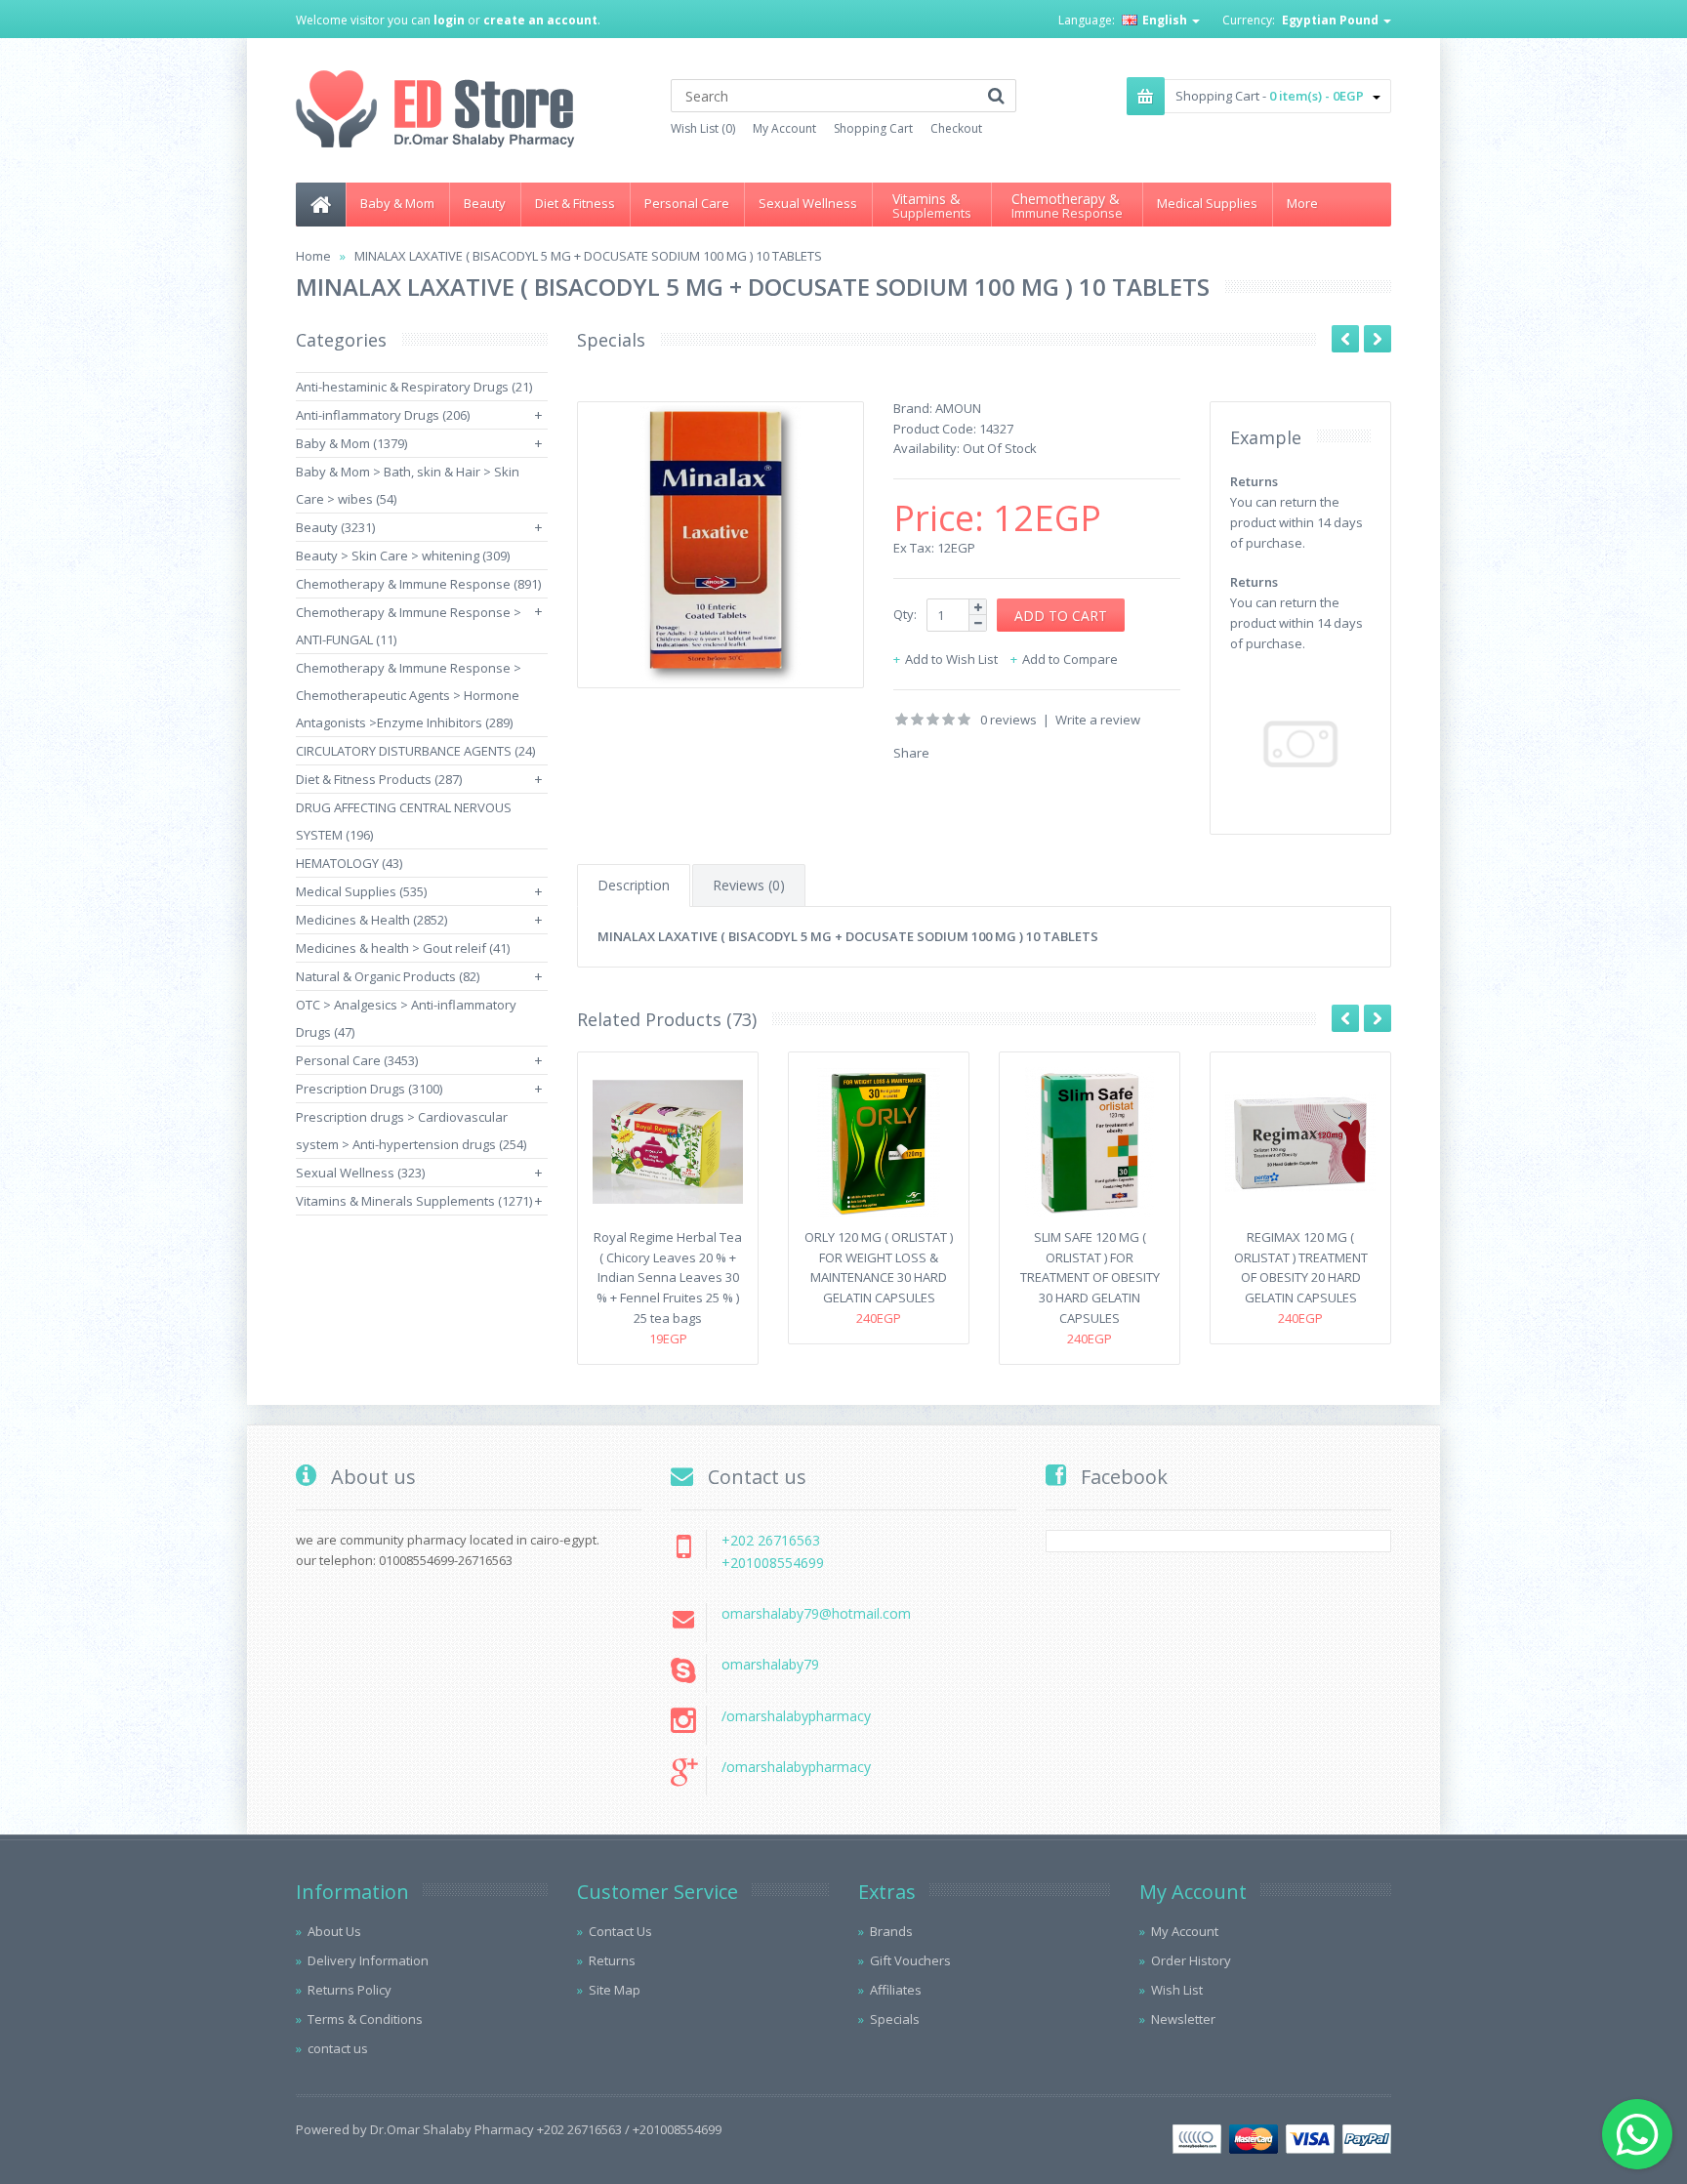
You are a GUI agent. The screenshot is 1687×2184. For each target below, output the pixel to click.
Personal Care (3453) (357, 1060)
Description (634, 885)
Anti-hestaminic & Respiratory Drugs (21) (414, 387)
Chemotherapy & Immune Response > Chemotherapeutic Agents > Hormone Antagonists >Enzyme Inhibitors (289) (409, 695)
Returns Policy (350, 1990)
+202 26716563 (771, 1540)
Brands (891, 1931)
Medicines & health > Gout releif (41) (403, 948)
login (449, 20)
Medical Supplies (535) (361, 891)
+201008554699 (773, 1563)
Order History (1191, 1960)
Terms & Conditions (365, 2019)
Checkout (956, 128)
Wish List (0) (703, 128)
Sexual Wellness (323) (360, 1173)
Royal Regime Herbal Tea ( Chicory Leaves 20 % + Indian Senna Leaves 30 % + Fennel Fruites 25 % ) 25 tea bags (668, 1277)
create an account (540, 20)
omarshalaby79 (770, 1664)
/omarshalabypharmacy (796, 1716)
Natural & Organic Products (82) (388, 976)
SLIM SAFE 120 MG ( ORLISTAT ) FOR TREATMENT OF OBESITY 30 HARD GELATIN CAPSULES (1090, 1277)
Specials (895, 2019)
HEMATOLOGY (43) (349, 863)
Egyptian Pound (1332, 20)
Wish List (1177, 1990)
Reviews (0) (749, 885)
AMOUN (958, 408)
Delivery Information (368, 1960)
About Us (334, 1931)
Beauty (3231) (335, 527)
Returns (612, 1960)
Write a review (1098, 720)
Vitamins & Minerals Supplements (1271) (414, 1201)
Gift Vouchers (910, 1960)
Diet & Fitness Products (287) (379, 779)
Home (313, 256)
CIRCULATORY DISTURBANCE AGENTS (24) (415, 751)
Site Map (615, 1990)
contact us (338, 2048)
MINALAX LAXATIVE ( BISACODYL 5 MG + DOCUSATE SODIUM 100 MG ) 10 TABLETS (588, 256)
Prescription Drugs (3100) (369, 1089)
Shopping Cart (873, 128)
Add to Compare (1070, 659)
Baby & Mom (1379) (351, 443)
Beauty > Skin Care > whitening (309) (403, 556)
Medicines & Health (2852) (371, 920)
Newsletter (1183, 2019)
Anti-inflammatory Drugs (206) (383, 415)
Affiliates (896, 1990)
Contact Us (620, 1931)
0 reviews (1008, 720)
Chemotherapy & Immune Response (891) (418, 584)
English (1165, 20)
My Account (784, 128)
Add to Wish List (951, 659)
